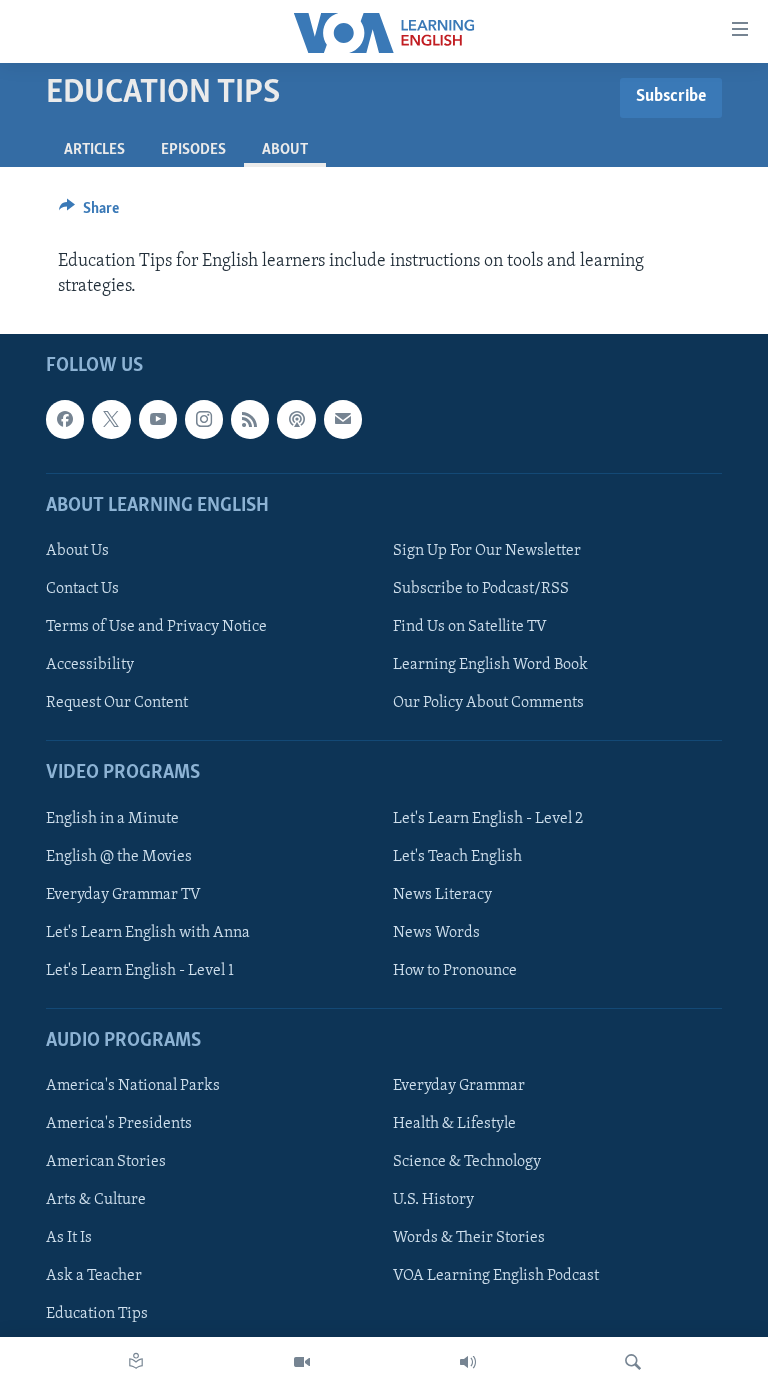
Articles (94, 150)
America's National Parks (133, 1086)
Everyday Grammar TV (123, 895)
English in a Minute (112, 819)
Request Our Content (117, 703)
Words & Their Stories (469, 1238)
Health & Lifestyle (454, 1124)
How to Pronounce (455, 971)
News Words (436, 933)
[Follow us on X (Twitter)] (111, 419)
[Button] (89, 213)
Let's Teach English (457, 857)
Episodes (193, 150)
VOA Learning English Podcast (496, 1276)
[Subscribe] (343, 419)
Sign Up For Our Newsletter (487, 551)
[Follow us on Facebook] (65, 419)
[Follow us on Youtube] (158, 419)
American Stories (106, 1162)
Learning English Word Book (490, 665)
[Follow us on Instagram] (204, 419)
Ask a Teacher (94, 1276)
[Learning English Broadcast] (468, 1362)
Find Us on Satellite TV (470, 627)
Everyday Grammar (459, 1086)
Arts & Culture (96, 1200)
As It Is (69, 1238)
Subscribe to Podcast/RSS (481, 589)
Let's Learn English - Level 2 (488, 819)
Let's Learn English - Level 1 (140, 971)
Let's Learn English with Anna (148, 933)
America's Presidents (119, 1124)
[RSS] (250, 419)
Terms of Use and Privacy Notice (156, 627)
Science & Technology (467, 1162)
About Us (77, 551)
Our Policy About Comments (488, 703)
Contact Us (82, 589)
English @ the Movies (119, 857)
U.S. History (433, 1200)
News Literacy (442, 895)
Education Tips (97, 1314)
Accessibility (90, 665)
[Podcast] (296, 419)
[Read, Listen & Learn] (136, 1362)
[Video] (302, 1362)
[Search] (633, 1362)
